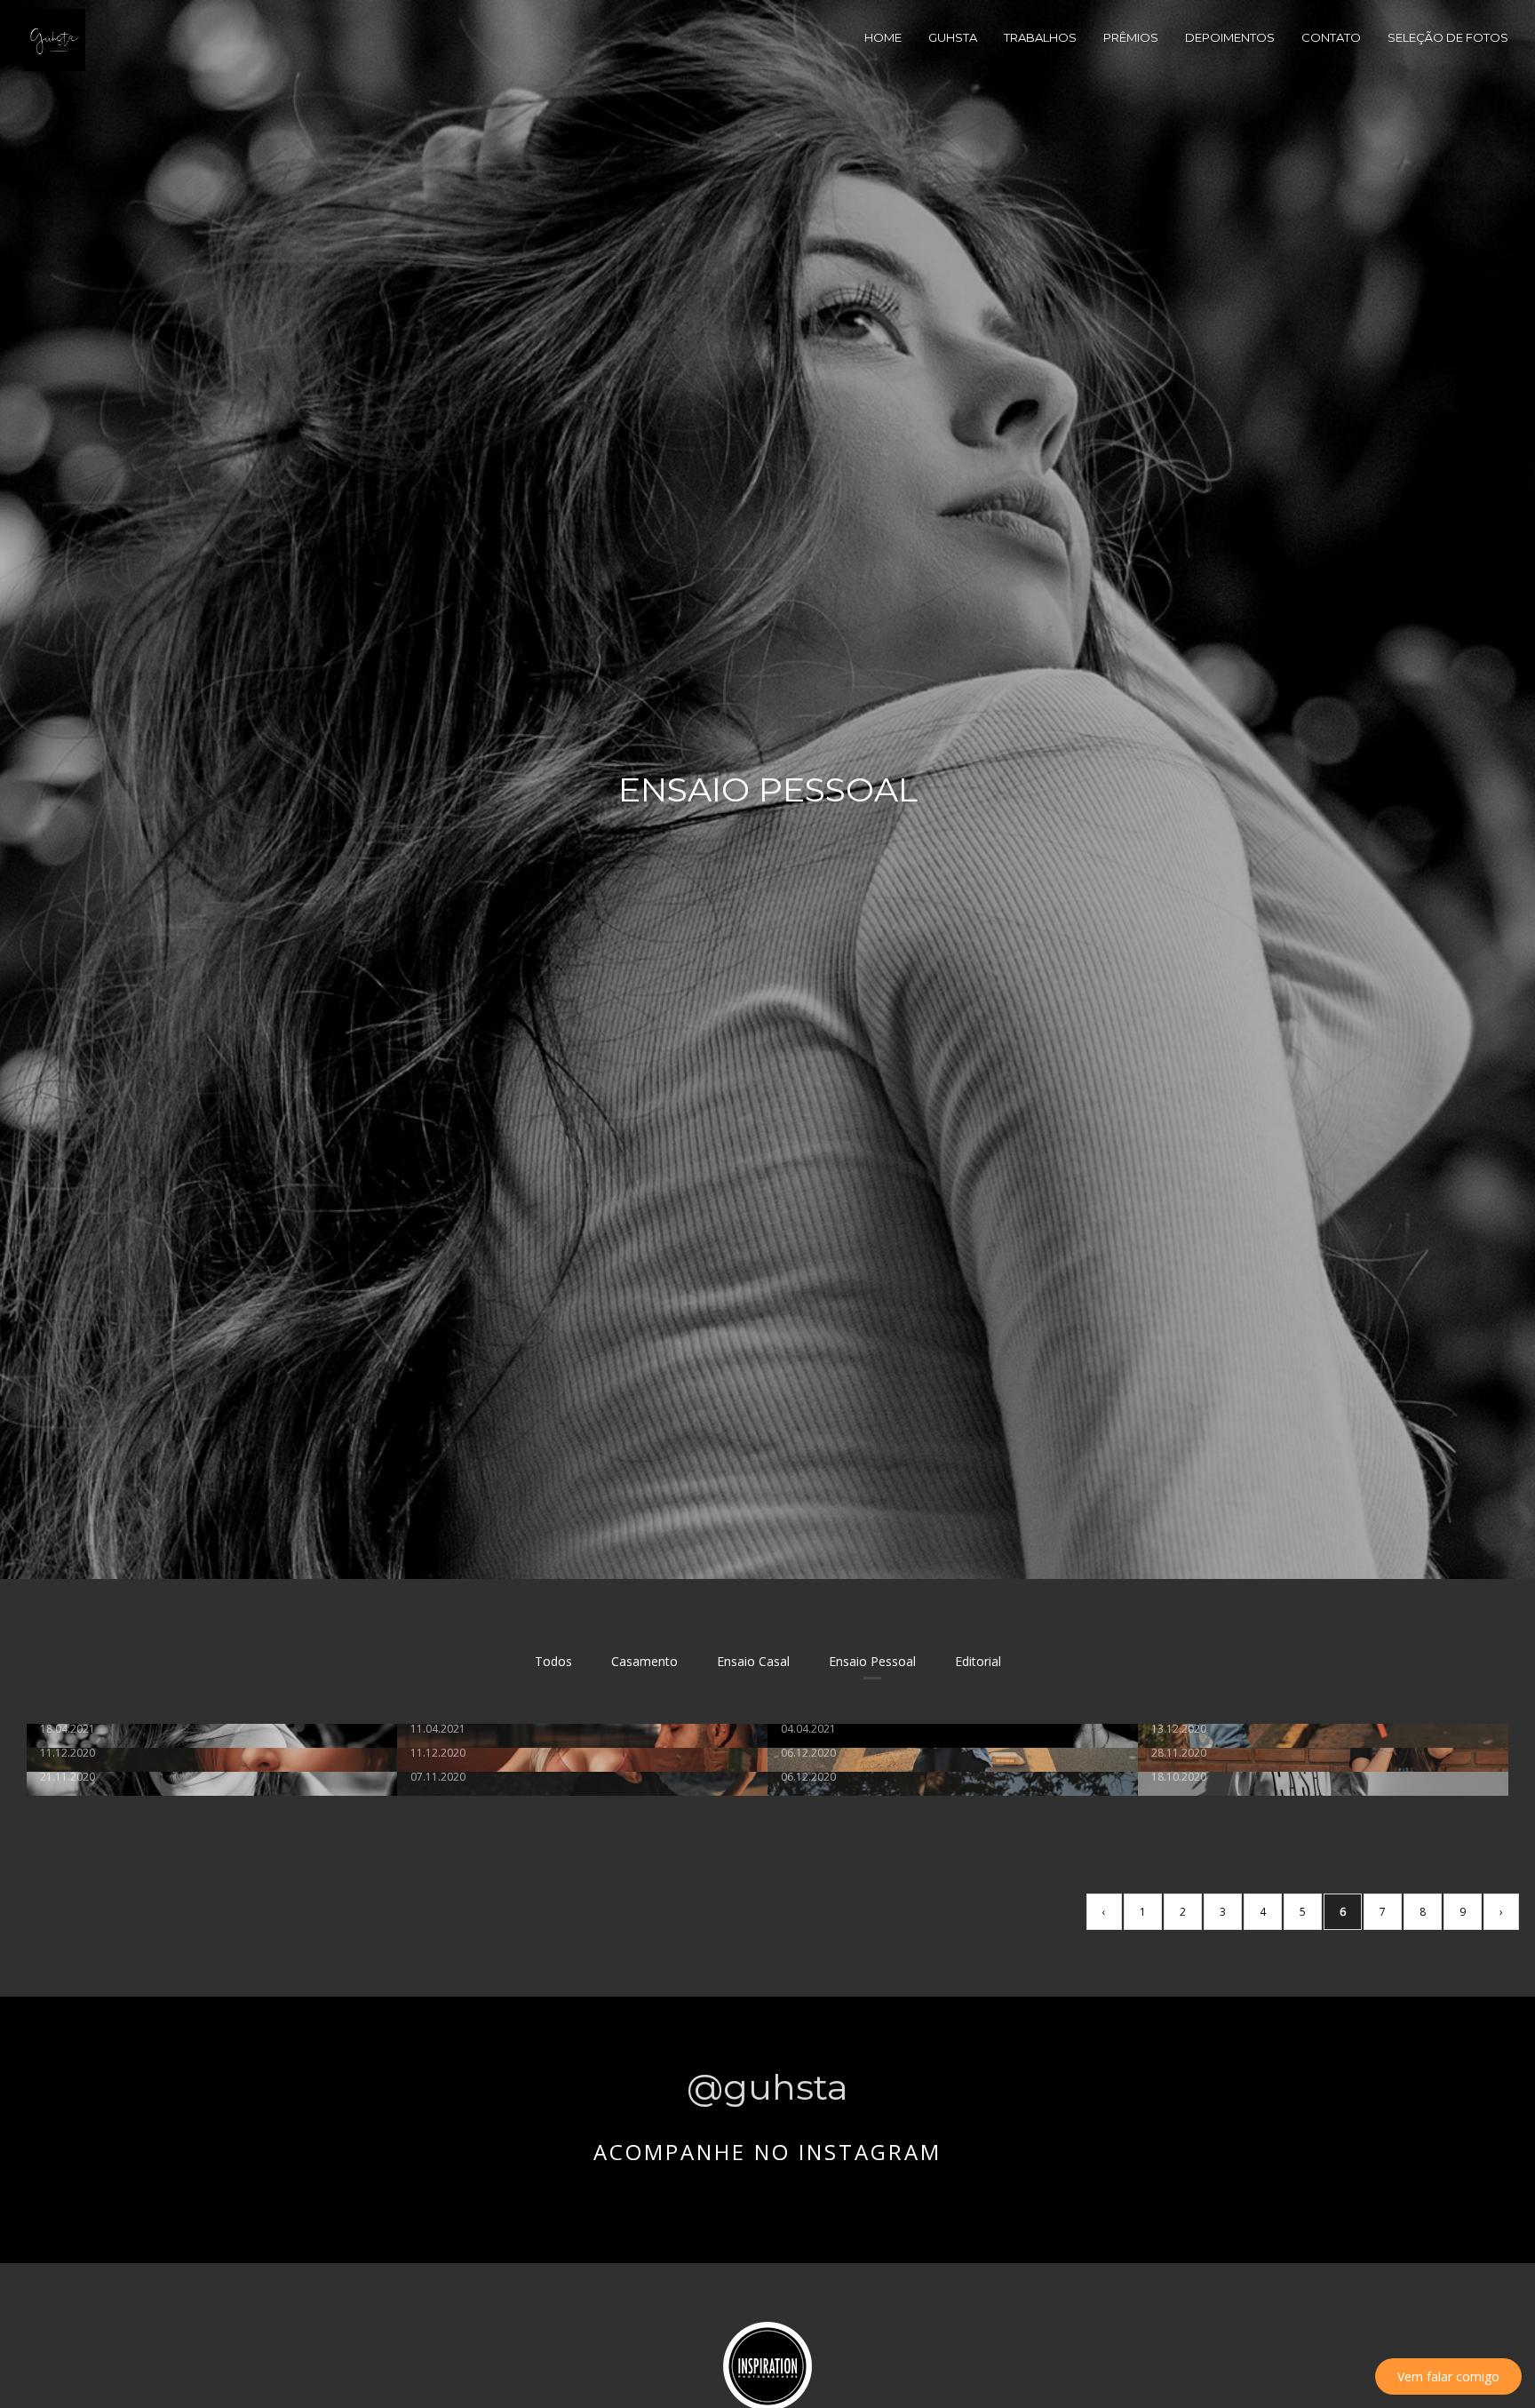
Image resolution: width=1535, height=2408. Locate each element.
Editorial (978, 1661)
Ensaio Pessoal (872, 1661)
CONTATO (1331, 37)
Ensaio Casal (753, 1661)
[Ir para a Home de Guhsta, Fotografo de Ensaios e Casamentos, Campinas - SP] (54, 39)
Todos (553, 1661)
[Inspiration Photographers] (767, 2365)
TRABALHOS (1040, 37)
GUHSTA (953, 37)
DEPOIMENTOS (1230, 37)
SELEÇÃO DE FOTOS (1448, 37)
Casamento (644, 1661)
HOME (883, 37)
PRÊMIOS (1131, 37)
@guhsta (767, 2087)
